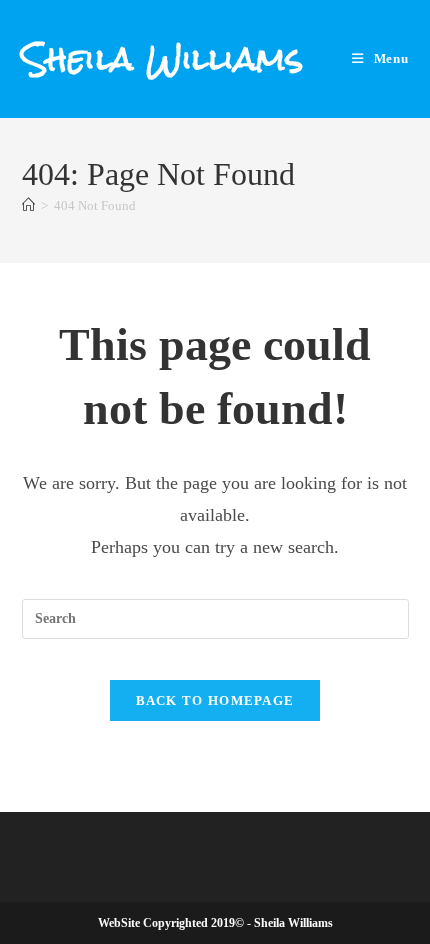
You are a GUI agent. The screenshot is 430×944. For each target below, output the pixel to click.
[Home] (28, 205)
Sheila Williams (163, 58)
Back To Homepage (215, 700)
